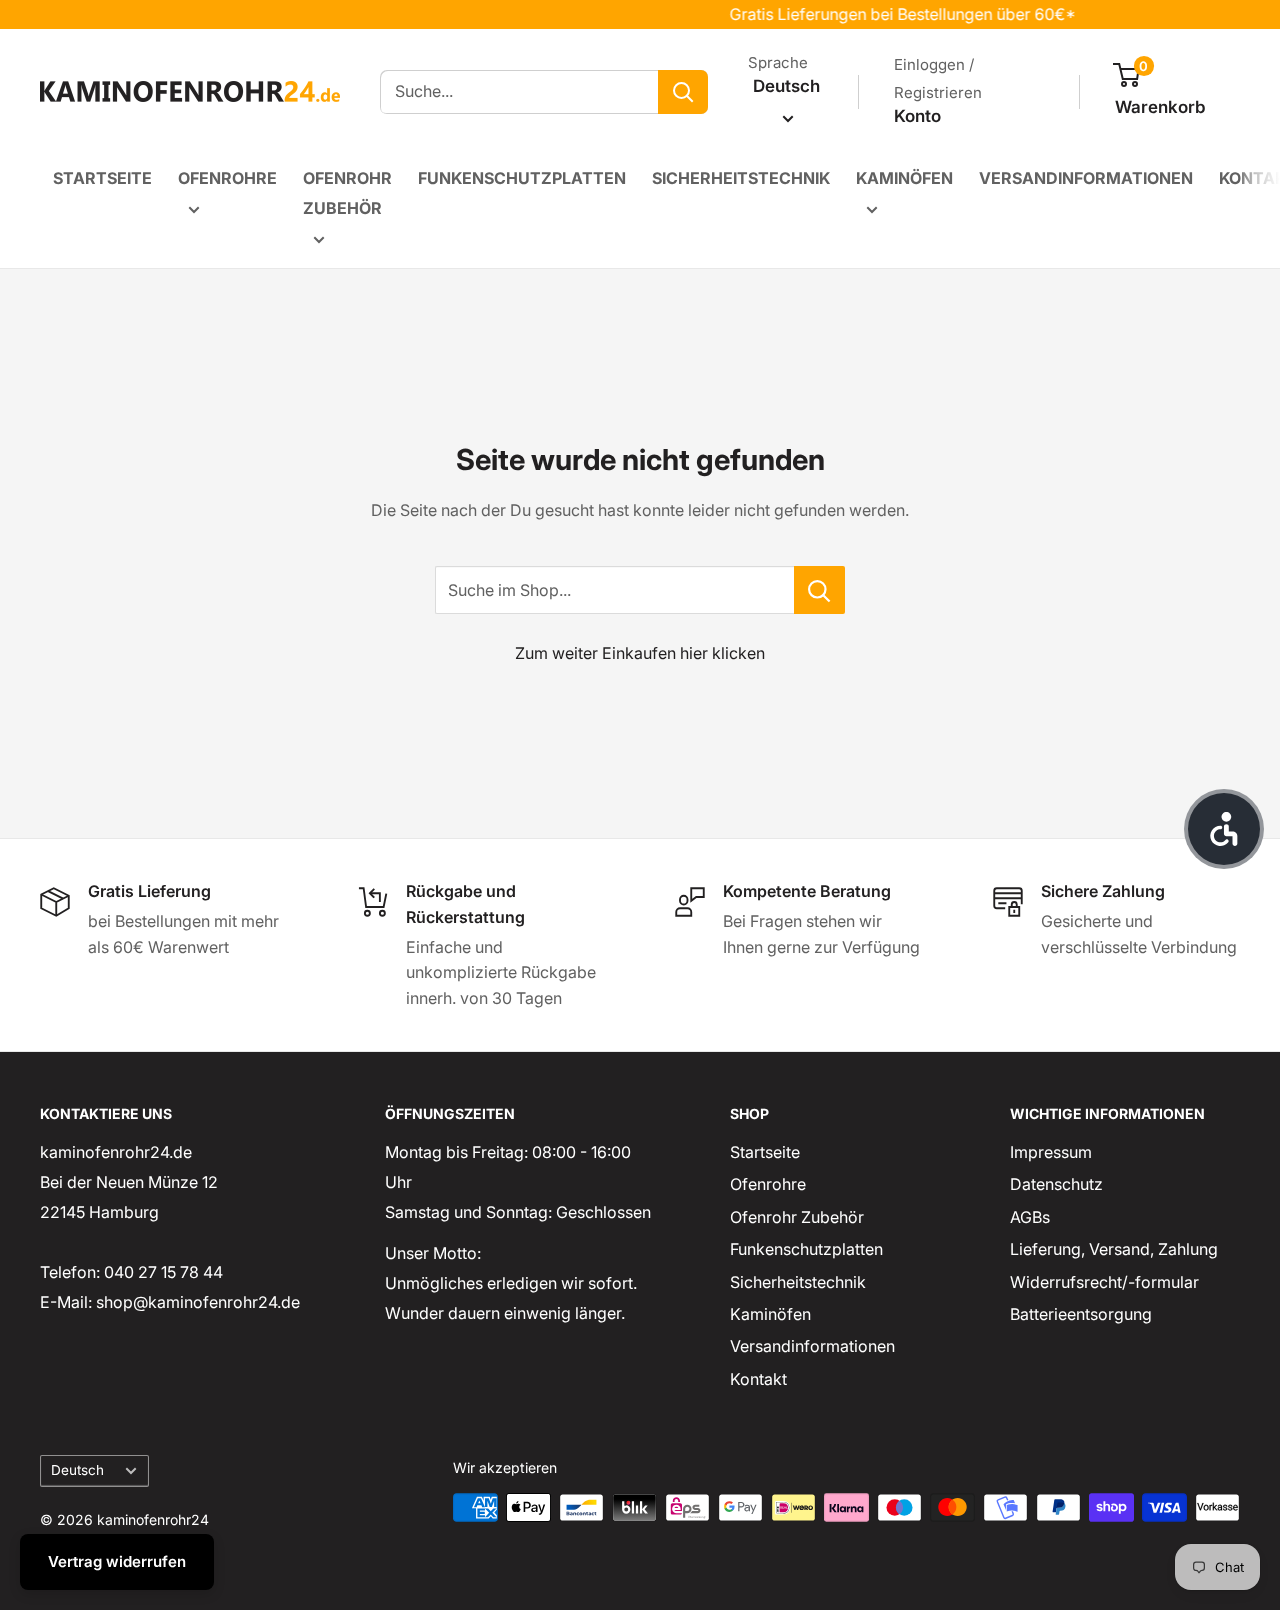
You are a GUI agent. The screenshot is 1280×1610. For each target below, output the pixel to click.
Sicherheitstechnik (741, 178)
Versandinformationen (1086, 178)
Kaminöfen (904, 178)
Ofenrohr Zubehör (347, 193)
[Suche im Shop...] (819, 590)
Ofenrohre (227, 178)
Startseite (102, 178)
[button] (1224, 829)
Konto (917, 116)
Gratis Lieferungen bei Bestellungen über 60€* (886, 14)
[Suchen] (683, 92)
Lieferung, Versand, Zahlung (1114, 1249)
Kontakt (758, 1379)
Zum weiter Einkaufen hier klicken (640, 653)
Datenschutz (1056, 1184)
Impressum (1051, 1152)
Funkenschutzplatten (522, 178)
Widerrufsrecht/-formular (1104, 1282)
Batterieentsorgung (1081, 1314)
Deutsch (77, 1470)
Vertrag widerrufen (117, 1561)
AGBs (1030, 1217)
